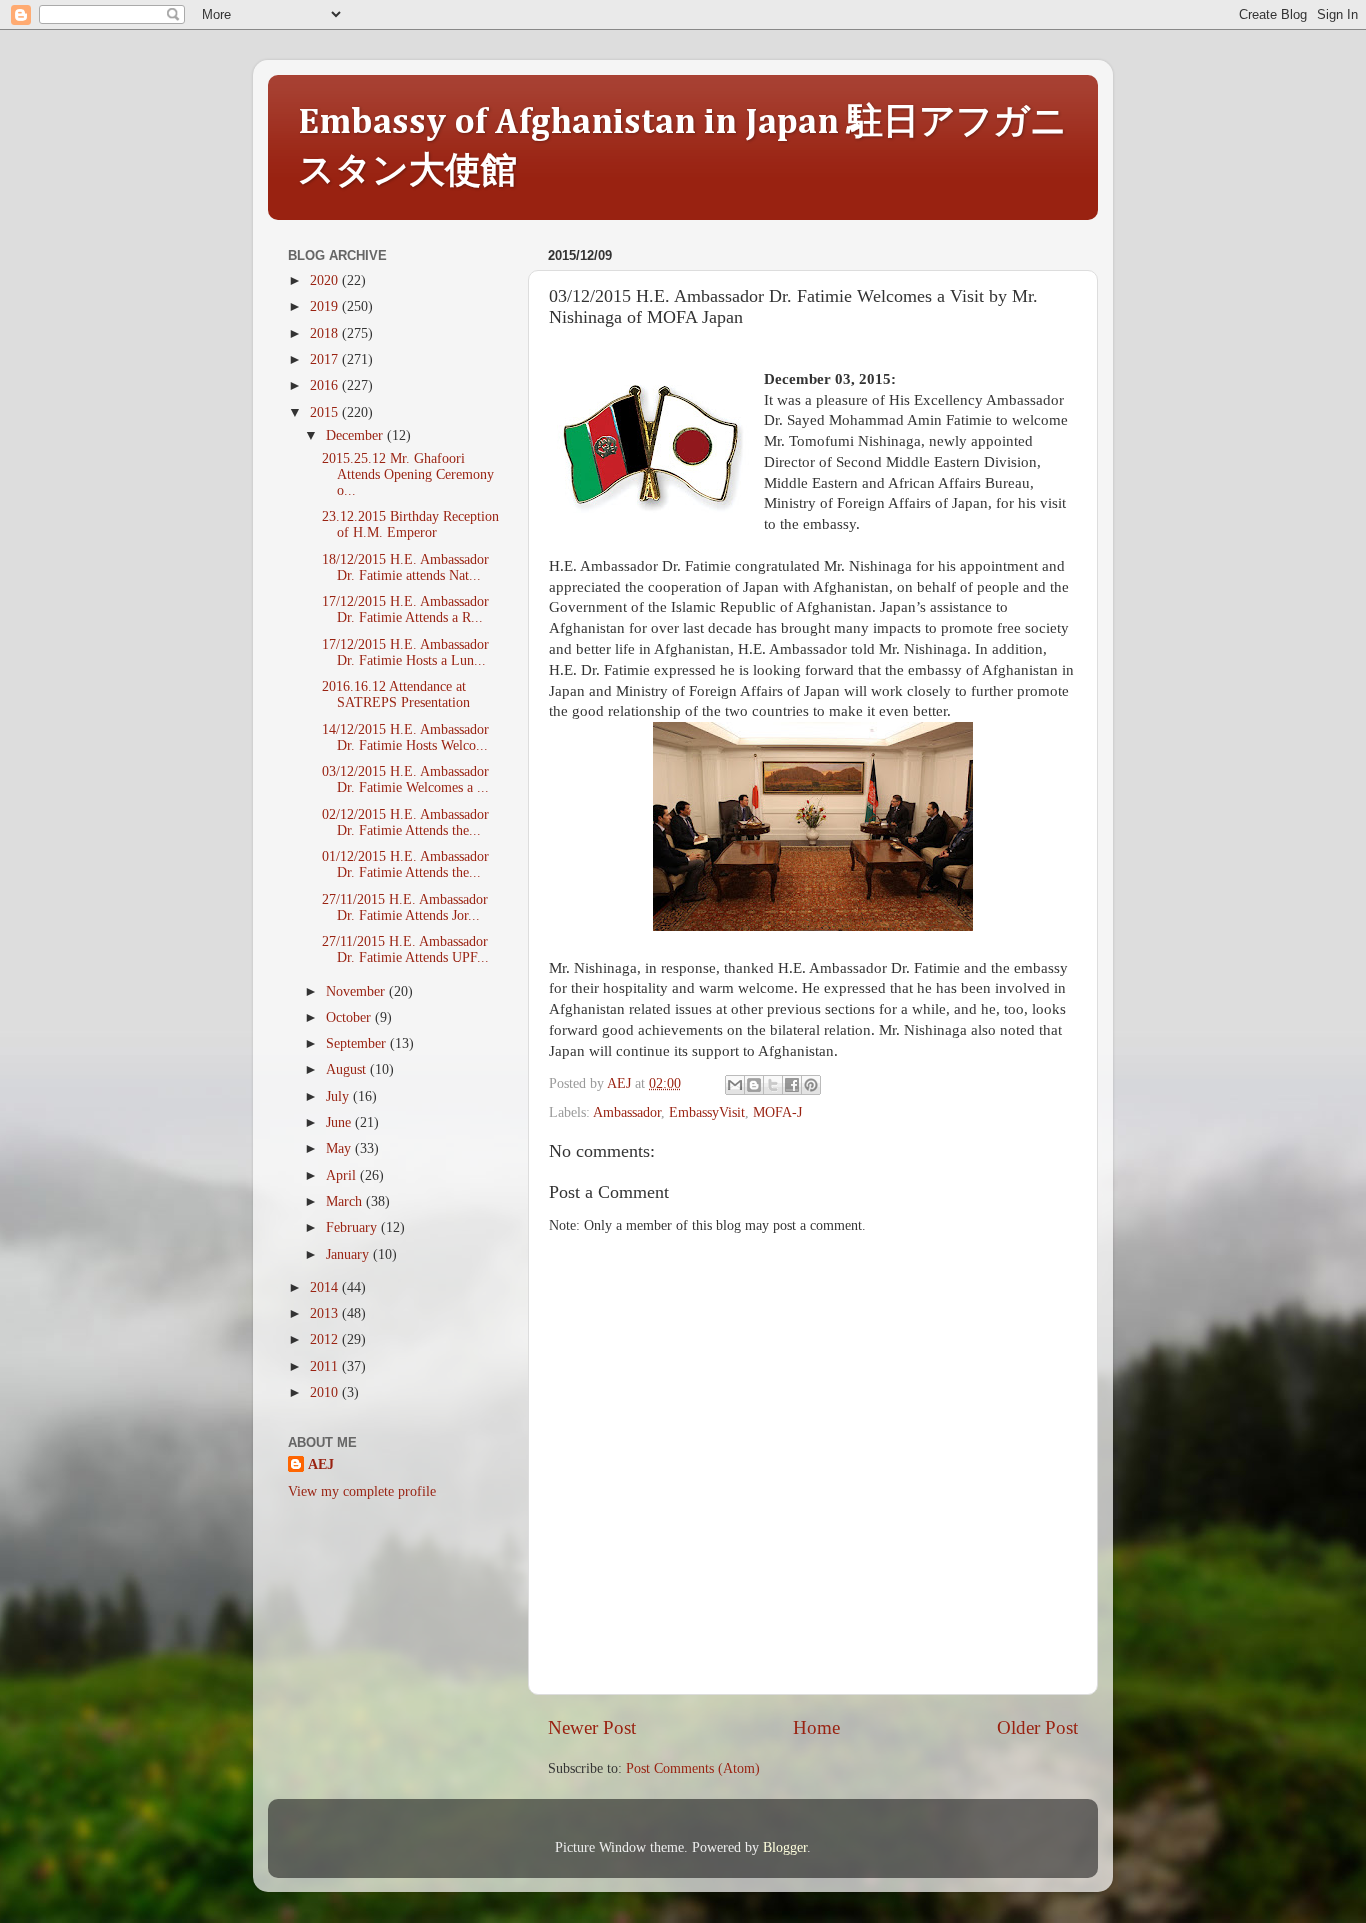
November (357, 991)
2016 (326, 385)
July (339, 1096)
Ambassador (627, 1112)
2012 (326, 1339)
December (356, 435)
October (350, 1017)
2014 (326, 1287)
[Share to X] (773, 1085)
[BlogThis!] (754, 1085)
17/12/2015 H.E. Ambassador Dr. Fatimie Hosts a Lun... (405, 652)
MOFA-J (777, 1112)
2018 (326, 333)
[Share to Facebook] (792, 1085)
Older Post (1037, 1727)
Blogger (785, 1847)
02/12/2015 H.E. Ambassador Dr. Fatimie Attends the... (405, 822)
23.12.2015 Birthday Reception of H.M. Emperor (410, 524)
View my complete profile (362, 1491)
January (349, 1254)
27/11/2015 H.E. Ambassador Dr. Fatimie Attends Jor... (405, 907)
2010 (326, 1392)
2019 (326, 306)
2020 (326, 280)
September (358, 1043)
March (346, 1201)
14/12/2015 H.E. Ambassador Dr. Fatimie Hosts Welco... (405, 737)
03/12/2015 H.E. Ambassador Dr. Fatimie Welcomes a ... (405, 779)
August (348, 1069)
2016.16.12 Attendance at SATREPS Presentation (396, 694)
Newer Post (592, 1727)
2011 (326, 1366)
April (343, 1175)
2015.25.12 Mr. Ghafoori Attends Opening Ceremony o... (408, 474)
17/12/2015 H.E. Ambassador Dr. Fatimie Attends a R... (405, 609)
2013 (326, 1313)
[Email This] (735, 1085)
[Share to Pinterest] (811, 1085)
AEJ (321, 1464)
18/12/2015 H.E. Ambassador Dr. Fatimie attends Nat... (405, 567)
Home (816, 1727)
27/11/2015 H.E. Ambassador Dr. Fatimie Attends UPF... (405, 949)
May (340, 1148)
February (353, 1227)
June (340, 1122)
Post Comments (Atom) (693, 1768)
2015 (326, 412)
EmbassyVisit (707, 1112)
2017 (326, 359)
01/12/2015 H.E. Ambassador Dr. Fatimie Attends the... (405, 864)
